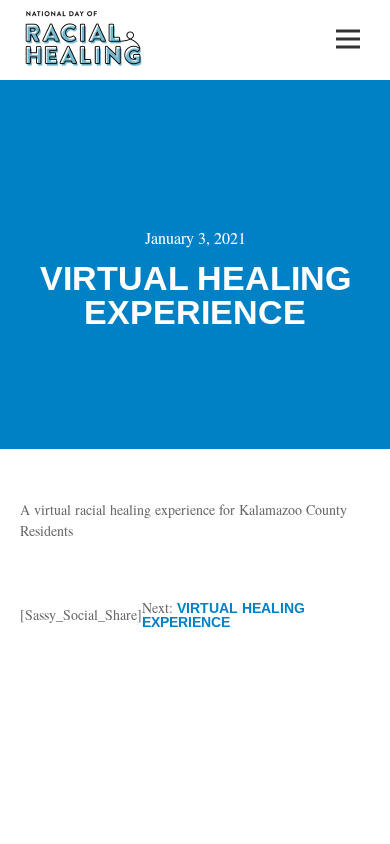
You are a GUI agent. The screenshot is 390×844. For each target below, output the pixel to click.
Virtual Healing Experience (223, 615)
